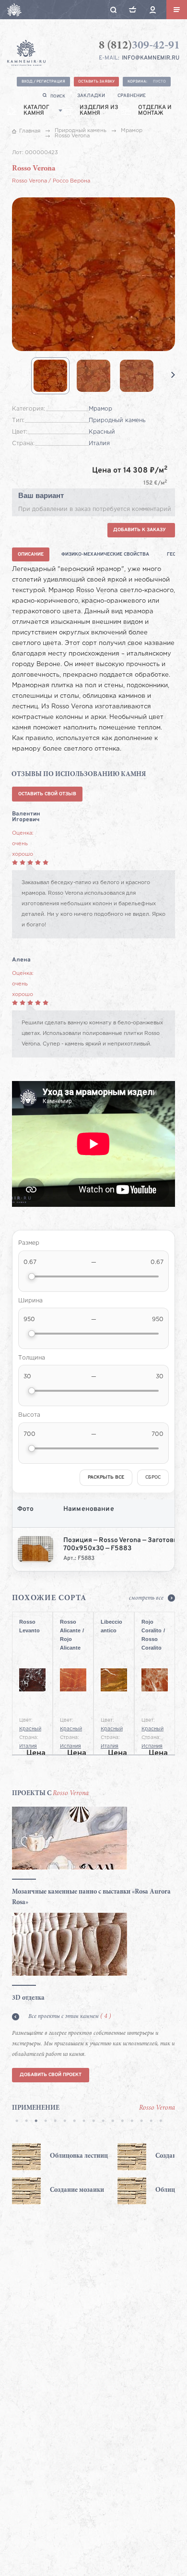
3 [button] (36, 2122)
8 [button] (84, 2122)
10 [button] (103, 2122)
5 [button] (55, 2122)
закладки (91, 96)
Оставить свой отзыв (47, 794)
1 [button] (17, 2122)
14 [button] (141, 2122)
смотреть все (146, 1598)
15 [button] (151, 2122)
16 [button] (161, 2122)
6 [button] (65, 2122)
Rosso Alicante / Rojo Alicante (72, 1628)
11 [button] (113, 2122)
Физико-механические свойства (105, 554)
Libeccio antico (111, 1626)
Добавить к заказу (140, 530)
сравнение (132, 96)
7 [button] (74, 2122)
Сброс (153, 1477)
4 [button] (46, 2122)
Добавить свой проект (51, 2075)
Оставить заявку (96, 82)
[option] (79, 2174)
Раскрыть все (106, 1477)
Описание (31, 554)
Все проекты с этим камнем (70, 2017)
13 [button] (132, 2122)
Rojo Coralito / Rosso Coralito (153, 1628)
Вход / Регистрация (43, 82)
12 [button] (122, 2122)
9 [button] (93, 2122)
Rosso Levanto (29, 1626)
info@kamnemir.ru (151, 58)
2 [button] (26, 2122)
